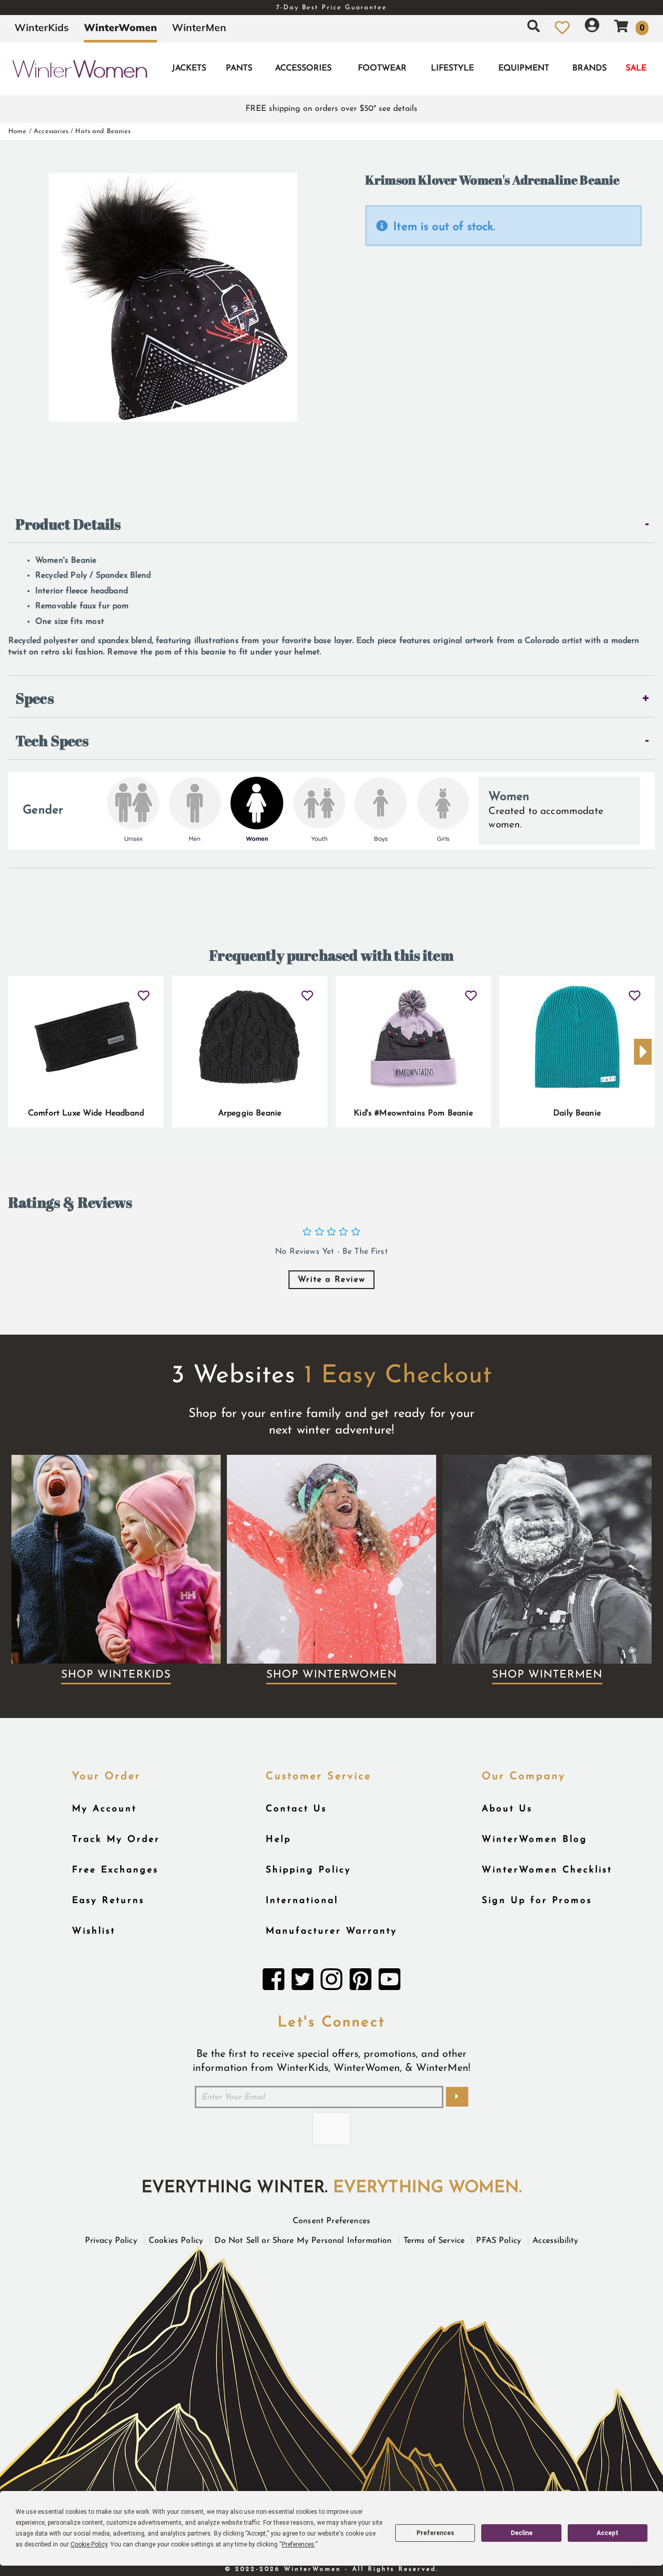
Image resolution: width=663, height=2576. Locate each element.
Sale (636, 68)
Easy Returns (108, 1901)
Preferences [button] (298, 2544)
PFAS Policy (499, 2241)
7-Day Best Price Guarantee (331, 8)
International (302, 1901)
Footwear (382, 68)
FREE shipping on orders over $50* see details (331, 109)
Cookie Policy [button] (89, 2544)
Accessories (303, 68)
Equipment (524, 68)
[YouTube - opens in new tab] (390, 1982)
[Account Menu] (592, 27)
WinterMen (199, 27)
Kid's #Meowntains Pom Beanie (413, 1113)
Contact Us (296, 1809)
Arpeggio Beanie (250, 1113)
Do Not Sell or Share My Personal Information (303, 2241)
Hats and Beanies (103, 131)
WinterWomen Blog (535, 1840)
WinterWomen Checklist (547, 1870)
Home (18, 131)
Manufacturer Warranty (331, 1931)
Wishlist (94, 1931)
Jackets (189, 68)
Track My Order (116, 1840)
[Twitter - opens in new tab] (302, 1982)
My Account (104, 1809)
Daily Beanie (577, 1113)
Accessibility (555, 2241)
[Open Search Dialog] (534, 27)
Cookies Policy (176, 2241)
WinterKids (42, 27)
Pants (239, 68)
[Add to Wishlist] (144, 992)
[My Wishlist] (562, 27)
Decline (522, 2533)
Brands (589, 68)
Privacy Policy (111, 2241)
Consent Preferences (331, 2221)
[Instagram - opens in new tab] (331, 1982)
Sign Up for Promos (537, 1901)
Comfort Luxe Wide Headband (86, 1113)
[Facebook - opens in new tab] (273, 1982)
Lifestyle (452, 68)
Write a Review (331, 1280)
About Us (507, 1809)
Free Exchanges (115, 1870)
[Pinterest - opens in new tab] (361, 1982)
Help (278, 1840)
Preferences (435, 2533)
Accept (608, 2533)
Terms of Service (434, 2241)
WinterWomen (120, 27)
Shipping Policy (308, 1870)
